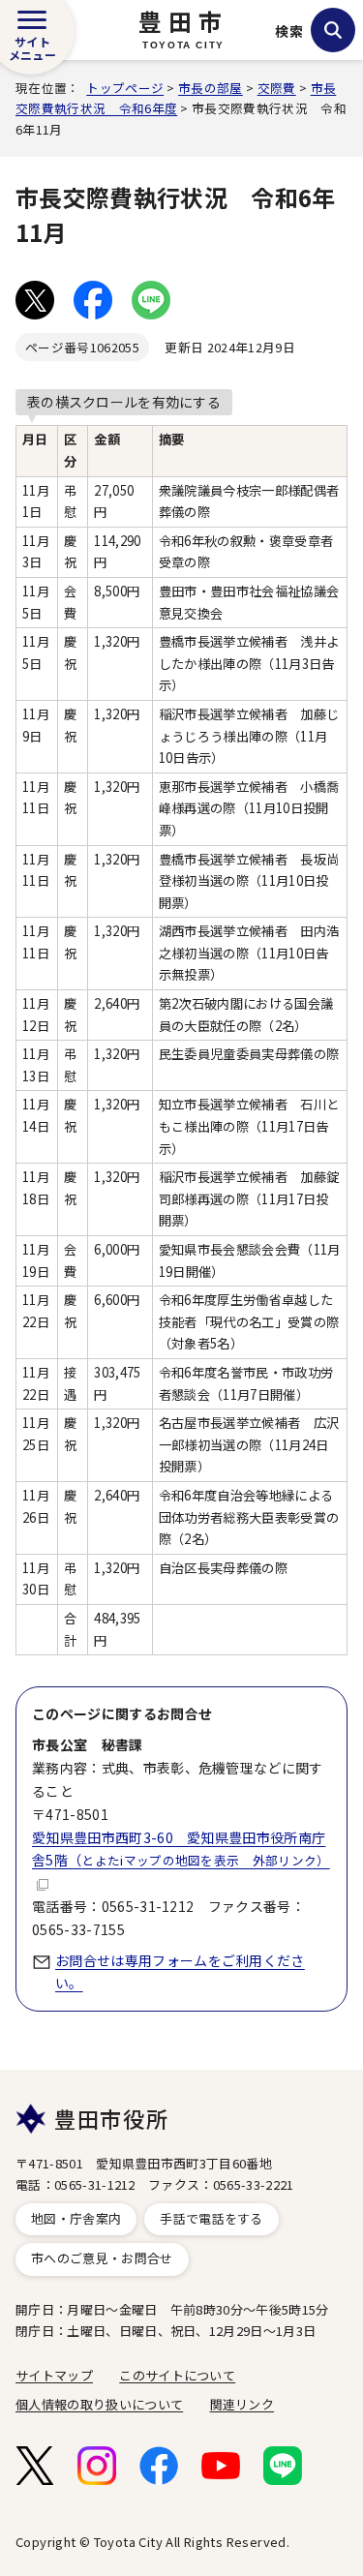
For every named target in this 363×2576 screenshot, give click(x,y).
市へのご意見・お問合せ (102, 2258)
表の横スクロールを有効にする (124, 402)
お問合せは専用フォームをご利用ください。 (180, 1972)
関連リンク (242, 2404)
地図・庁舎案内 (76, 2218)
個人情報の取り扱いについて (99, 2404)
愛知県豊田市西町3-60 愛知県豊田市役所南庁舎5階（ (181, 1849)
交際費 (277, 88)
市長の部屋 (211, 88)
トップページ (125, 88)
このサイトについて (177, 2375)
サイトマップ (54, 2375)
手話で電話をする (212, 2218)
